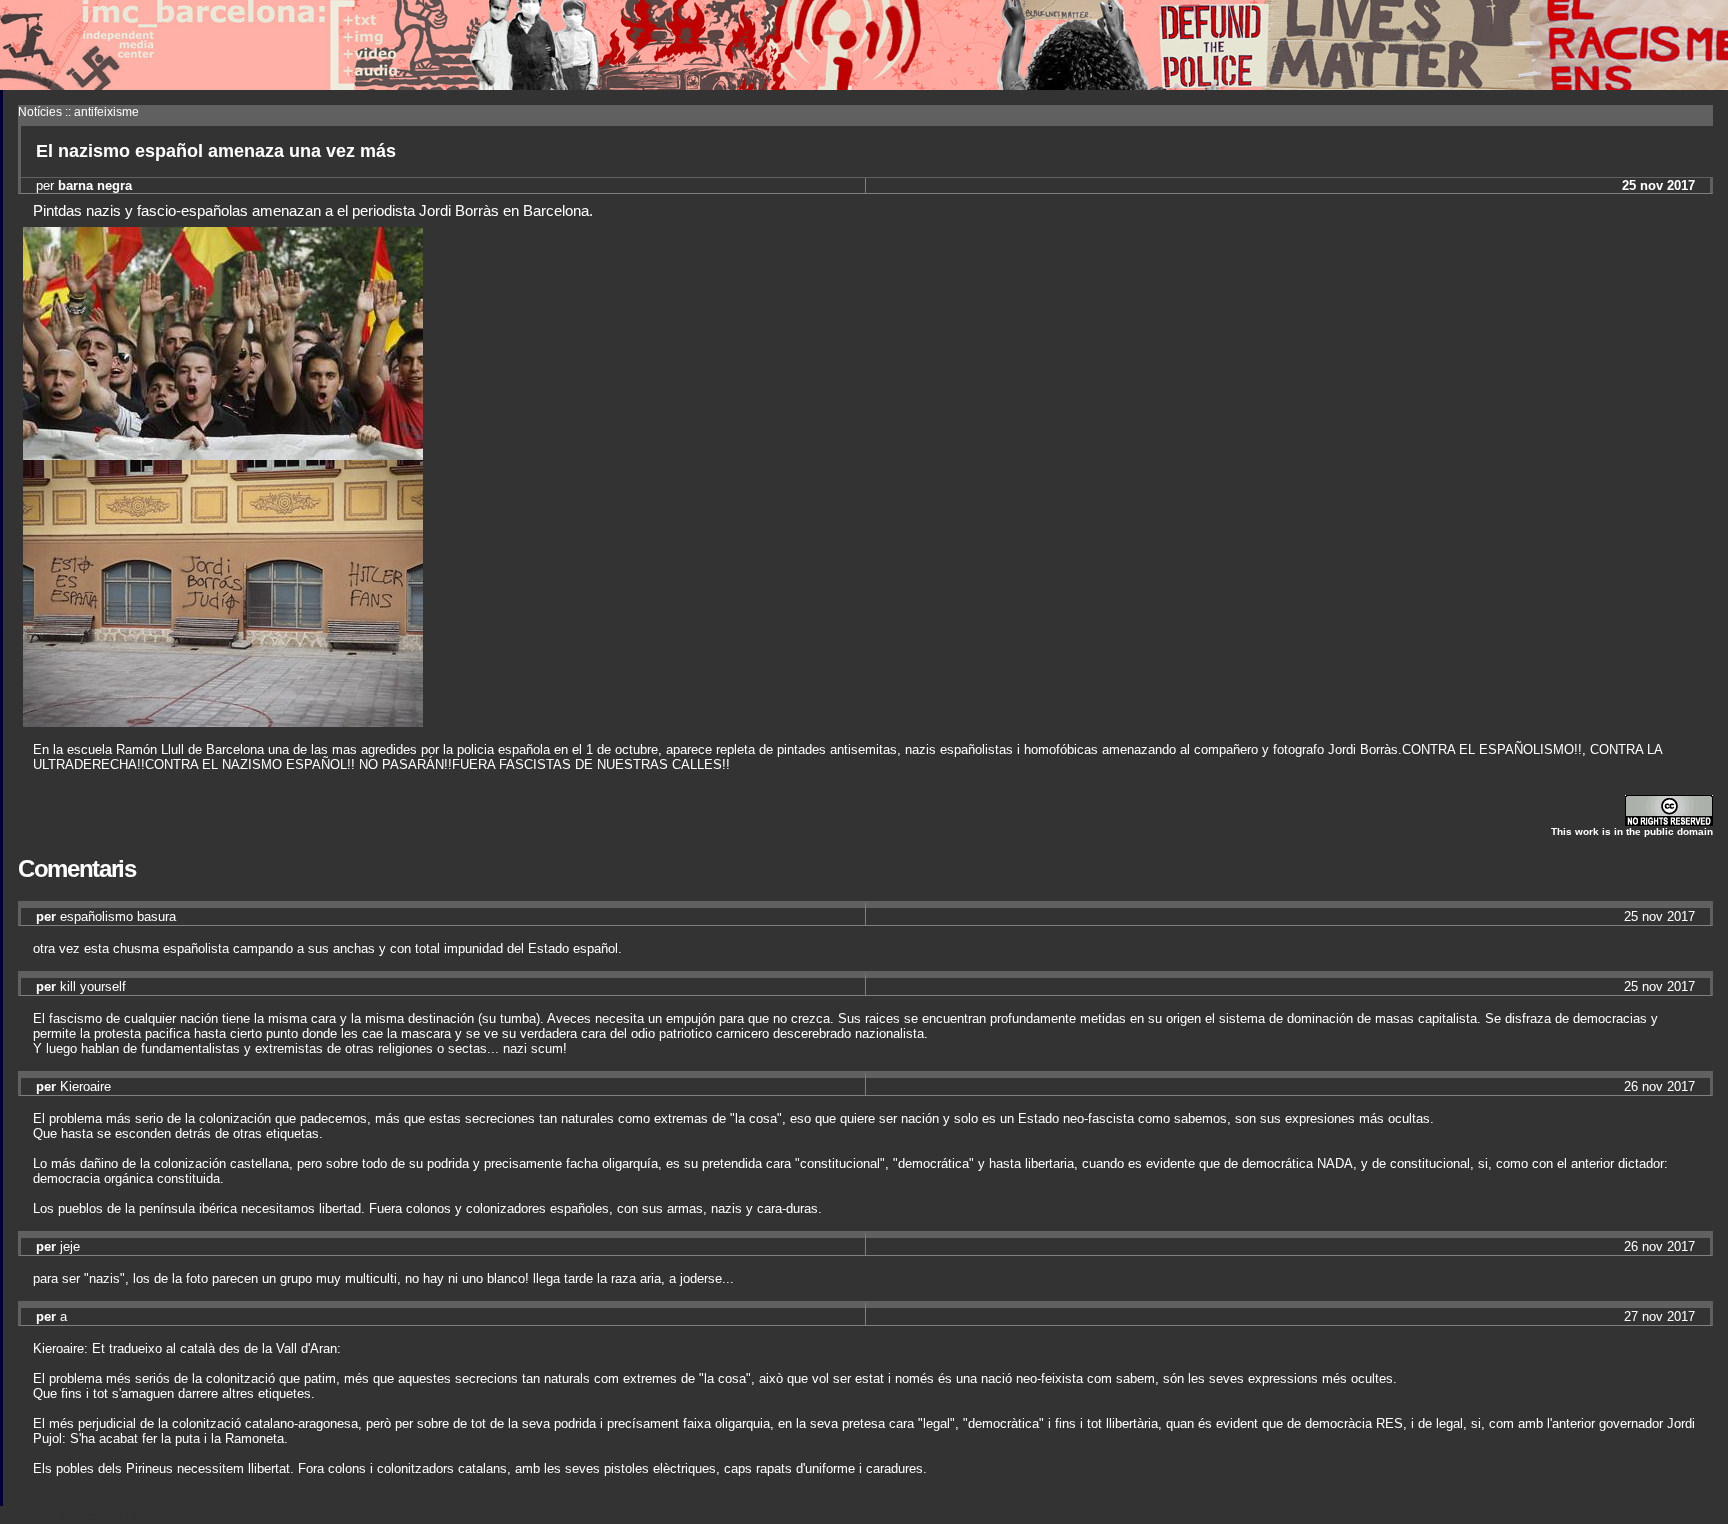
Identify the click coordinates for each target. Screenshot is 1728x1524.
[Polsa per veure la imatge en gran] (223, 454)
